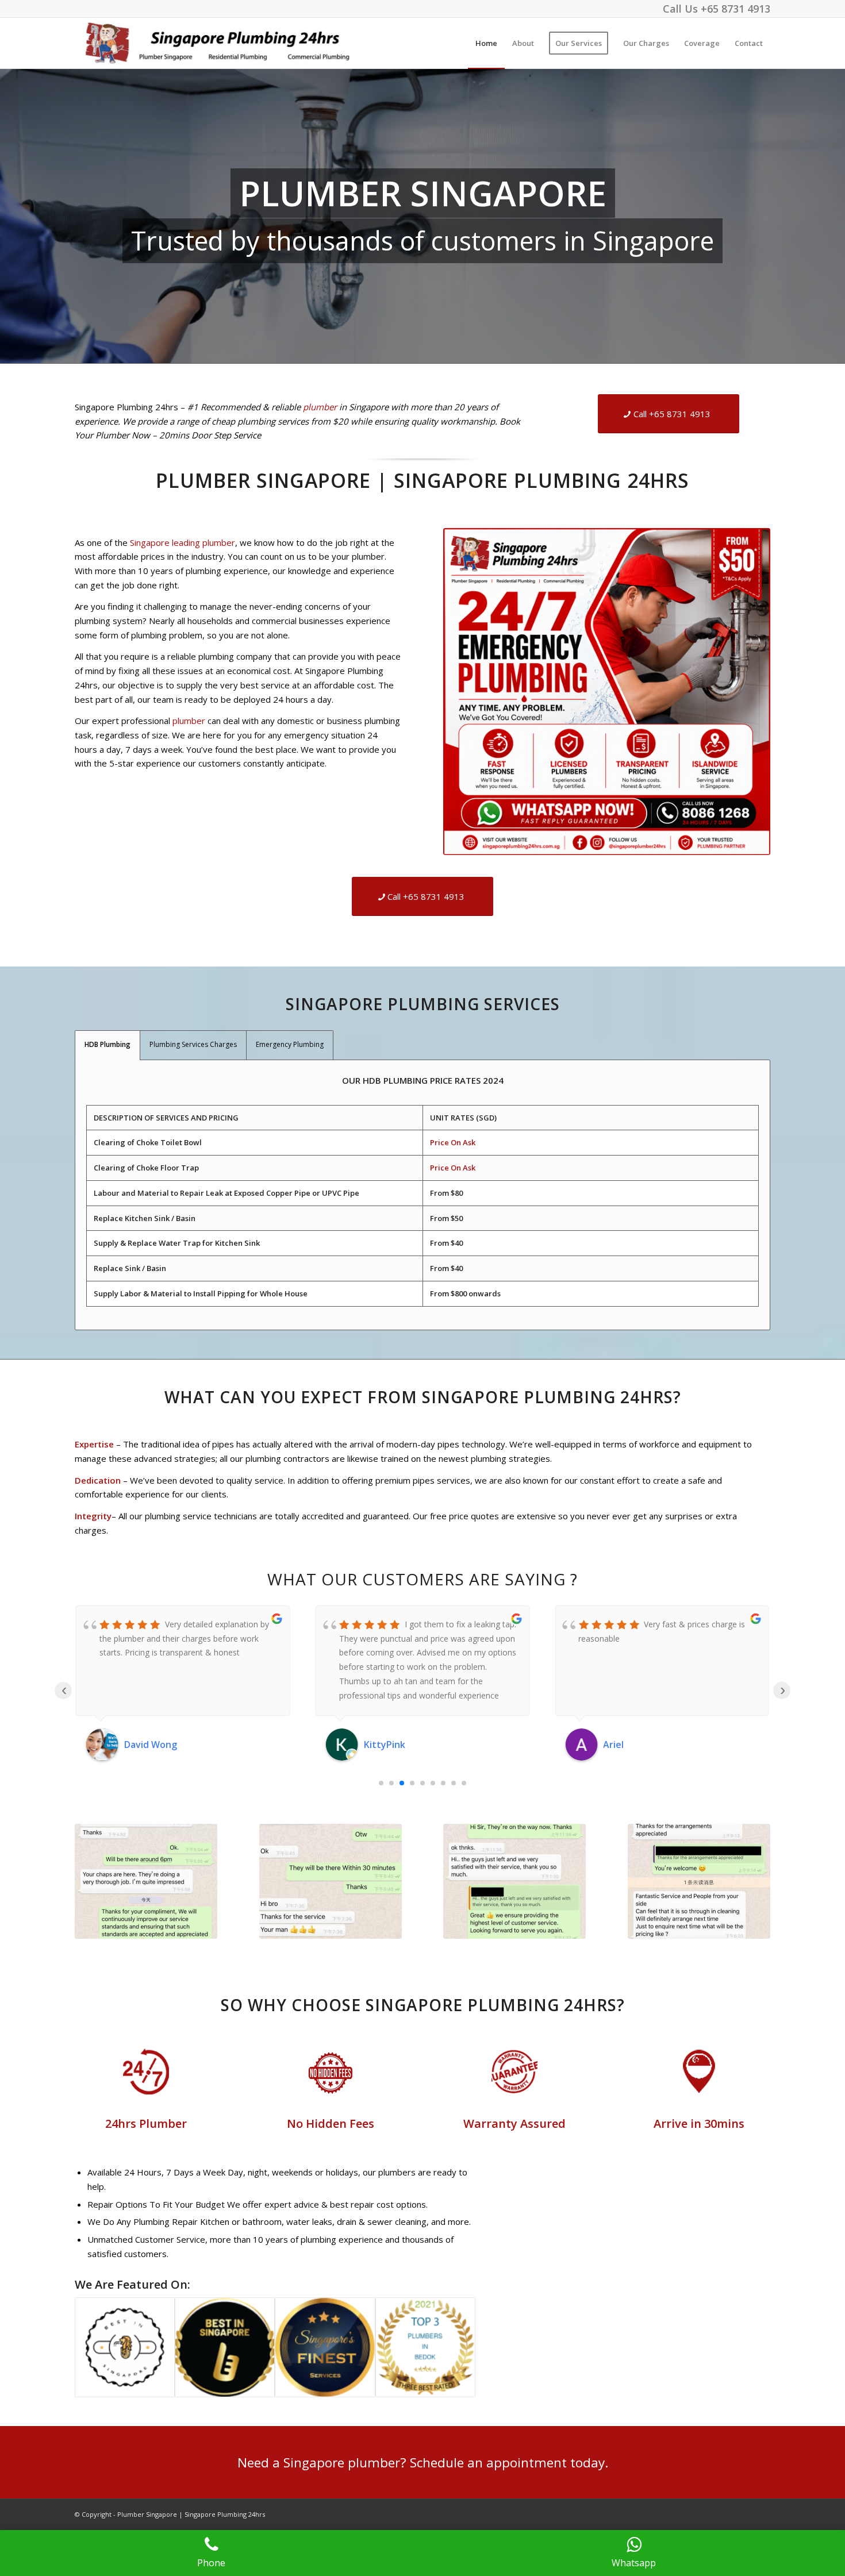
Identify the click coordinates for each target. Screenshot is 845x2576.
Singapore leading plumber (183, 542)
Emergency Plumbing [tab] (290, 1044)
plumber (320, 407)
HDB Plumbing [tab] (107, 1044)
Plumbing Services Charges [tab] (193, 1044)
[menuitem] (486, 43)
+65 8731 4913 (735, 9)
